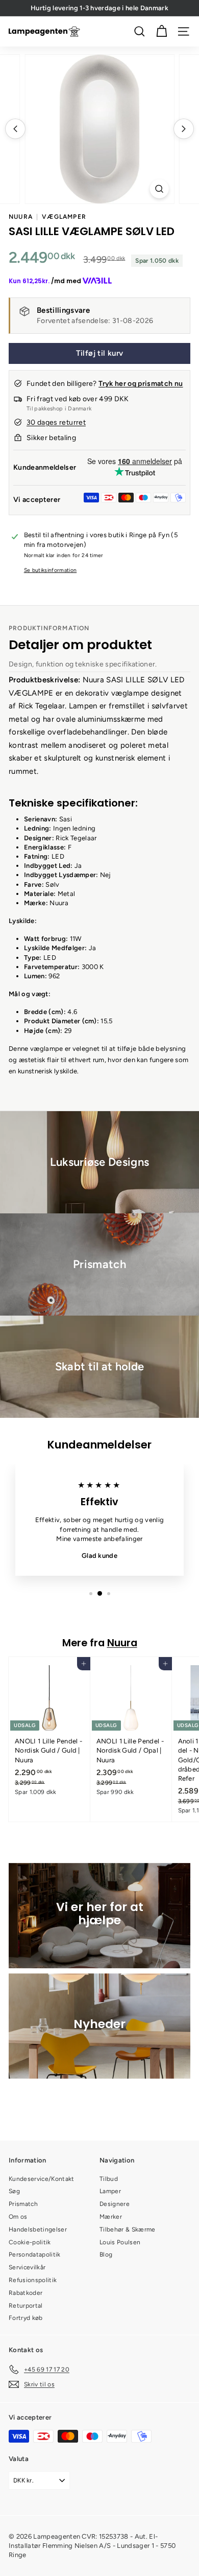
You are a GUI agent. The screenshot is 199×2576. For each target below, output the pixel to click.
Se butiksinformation (51, 570)
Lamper (110, 2191)
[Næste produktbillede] (184, 129)
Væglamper (64, 217)
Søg (14, 2191)
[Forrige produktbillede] (15, 129)
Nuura (21, 217)
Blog (106, 2255)
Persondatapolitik (35, 2255)
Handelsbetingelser (38, 2229)
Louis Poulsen (120, 2242)
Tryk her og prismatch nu (141, 384)
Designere (115, 2204)
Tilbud (109, 2179)
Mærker (111, 2217)
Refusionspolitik (33, 2280)
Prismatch (23, 2204)
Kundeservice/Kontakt (42, 2179)
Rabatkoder (26, 2293)
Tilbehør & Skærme (128, 2229)
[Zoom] (159, 189)
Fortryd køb (26, 2318)
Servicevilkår (27, 2267)
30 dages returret (56, 422)
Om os (18, 2217)
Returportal (26, 2306)
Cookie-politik (30, 2242)
